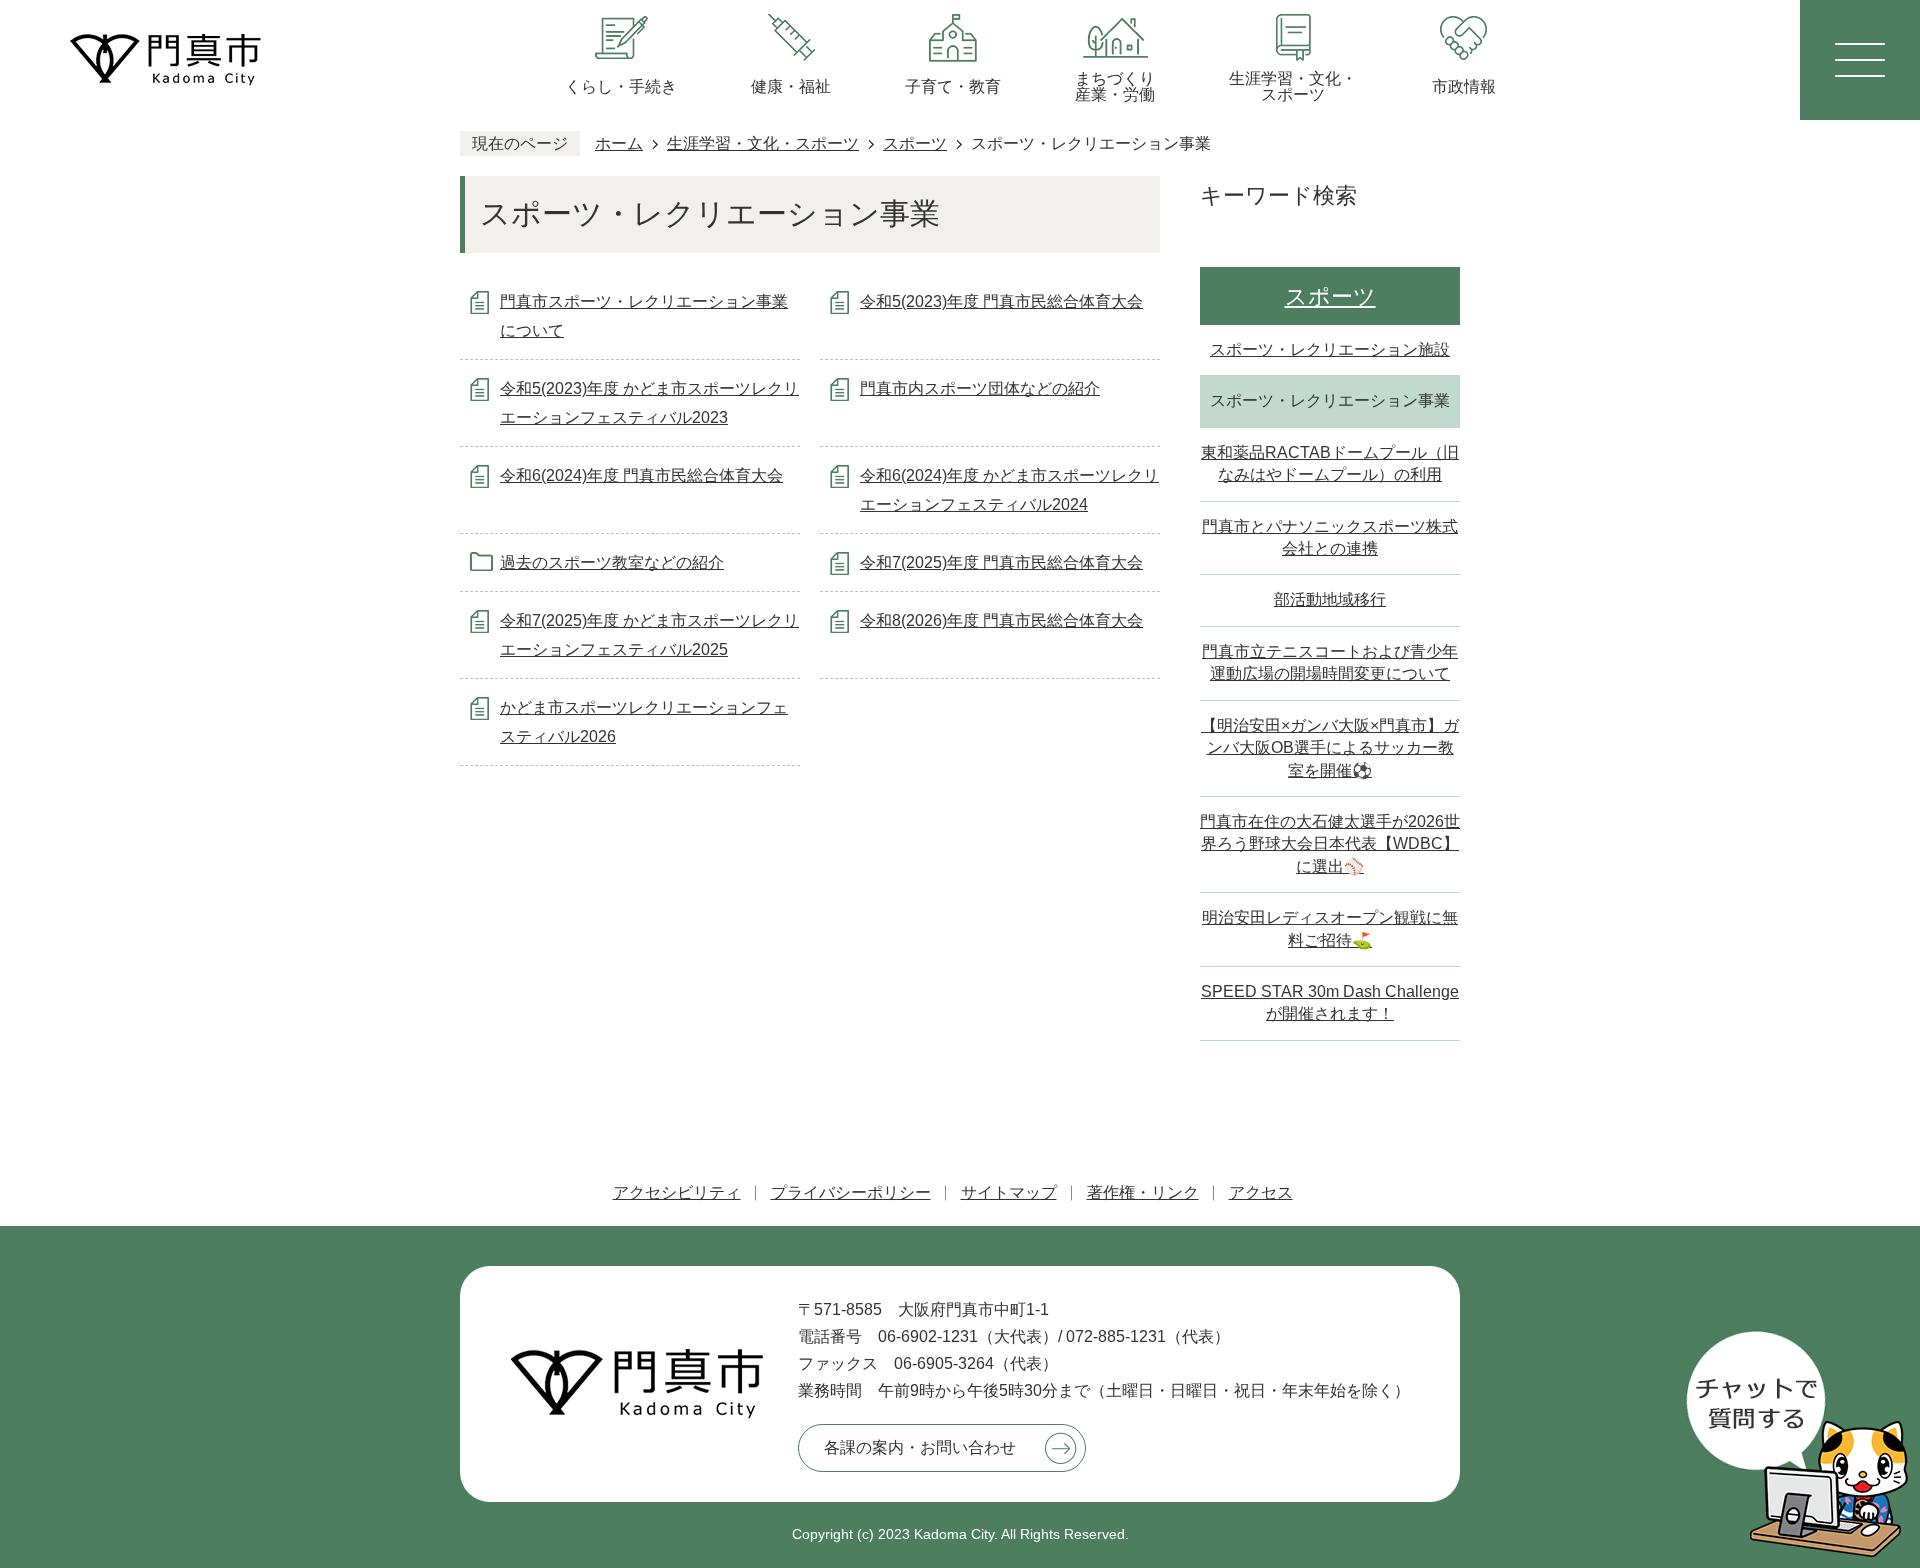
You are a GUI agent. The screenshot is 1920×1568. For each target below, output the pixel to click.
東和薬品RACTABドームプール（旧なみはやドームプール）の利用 (1330, 463)
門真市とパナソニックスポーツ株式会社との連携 (1330, 537)
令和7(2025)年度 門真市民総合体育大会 (1001, 562)
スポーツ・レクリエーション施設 (1330, 349)
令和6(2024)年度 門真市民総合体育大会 (641, 475)
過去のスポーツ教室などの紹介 (612, 562)
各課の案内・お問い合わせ (920, 1447)
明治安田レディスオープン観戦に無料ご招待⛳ (1330, 928)
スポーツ (915, 143)
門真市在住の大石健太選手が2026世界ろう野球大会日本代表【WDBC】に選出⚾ (1330, 844)
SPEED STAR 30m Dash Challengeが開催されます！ (1330, 1002)
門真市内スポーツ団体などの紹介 (980, 388)
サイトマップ (1009, 1192)
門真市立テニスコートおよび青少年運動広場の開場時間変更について (1330, 662)
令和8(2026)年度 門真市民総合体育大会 (1001, 620)
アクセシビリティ (677, 1192)
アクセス (1261, 1192)
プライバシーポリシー (851, 1192)
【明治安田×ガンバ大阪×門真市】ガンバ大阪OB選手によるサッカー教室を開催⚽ (1330, 748)
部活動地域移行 (1330, 599)
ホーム (619, 143)
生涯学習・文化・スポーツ (763, 143)
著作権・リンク (1143, 1192)
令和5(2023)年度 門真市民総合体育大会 (1001, 301)
